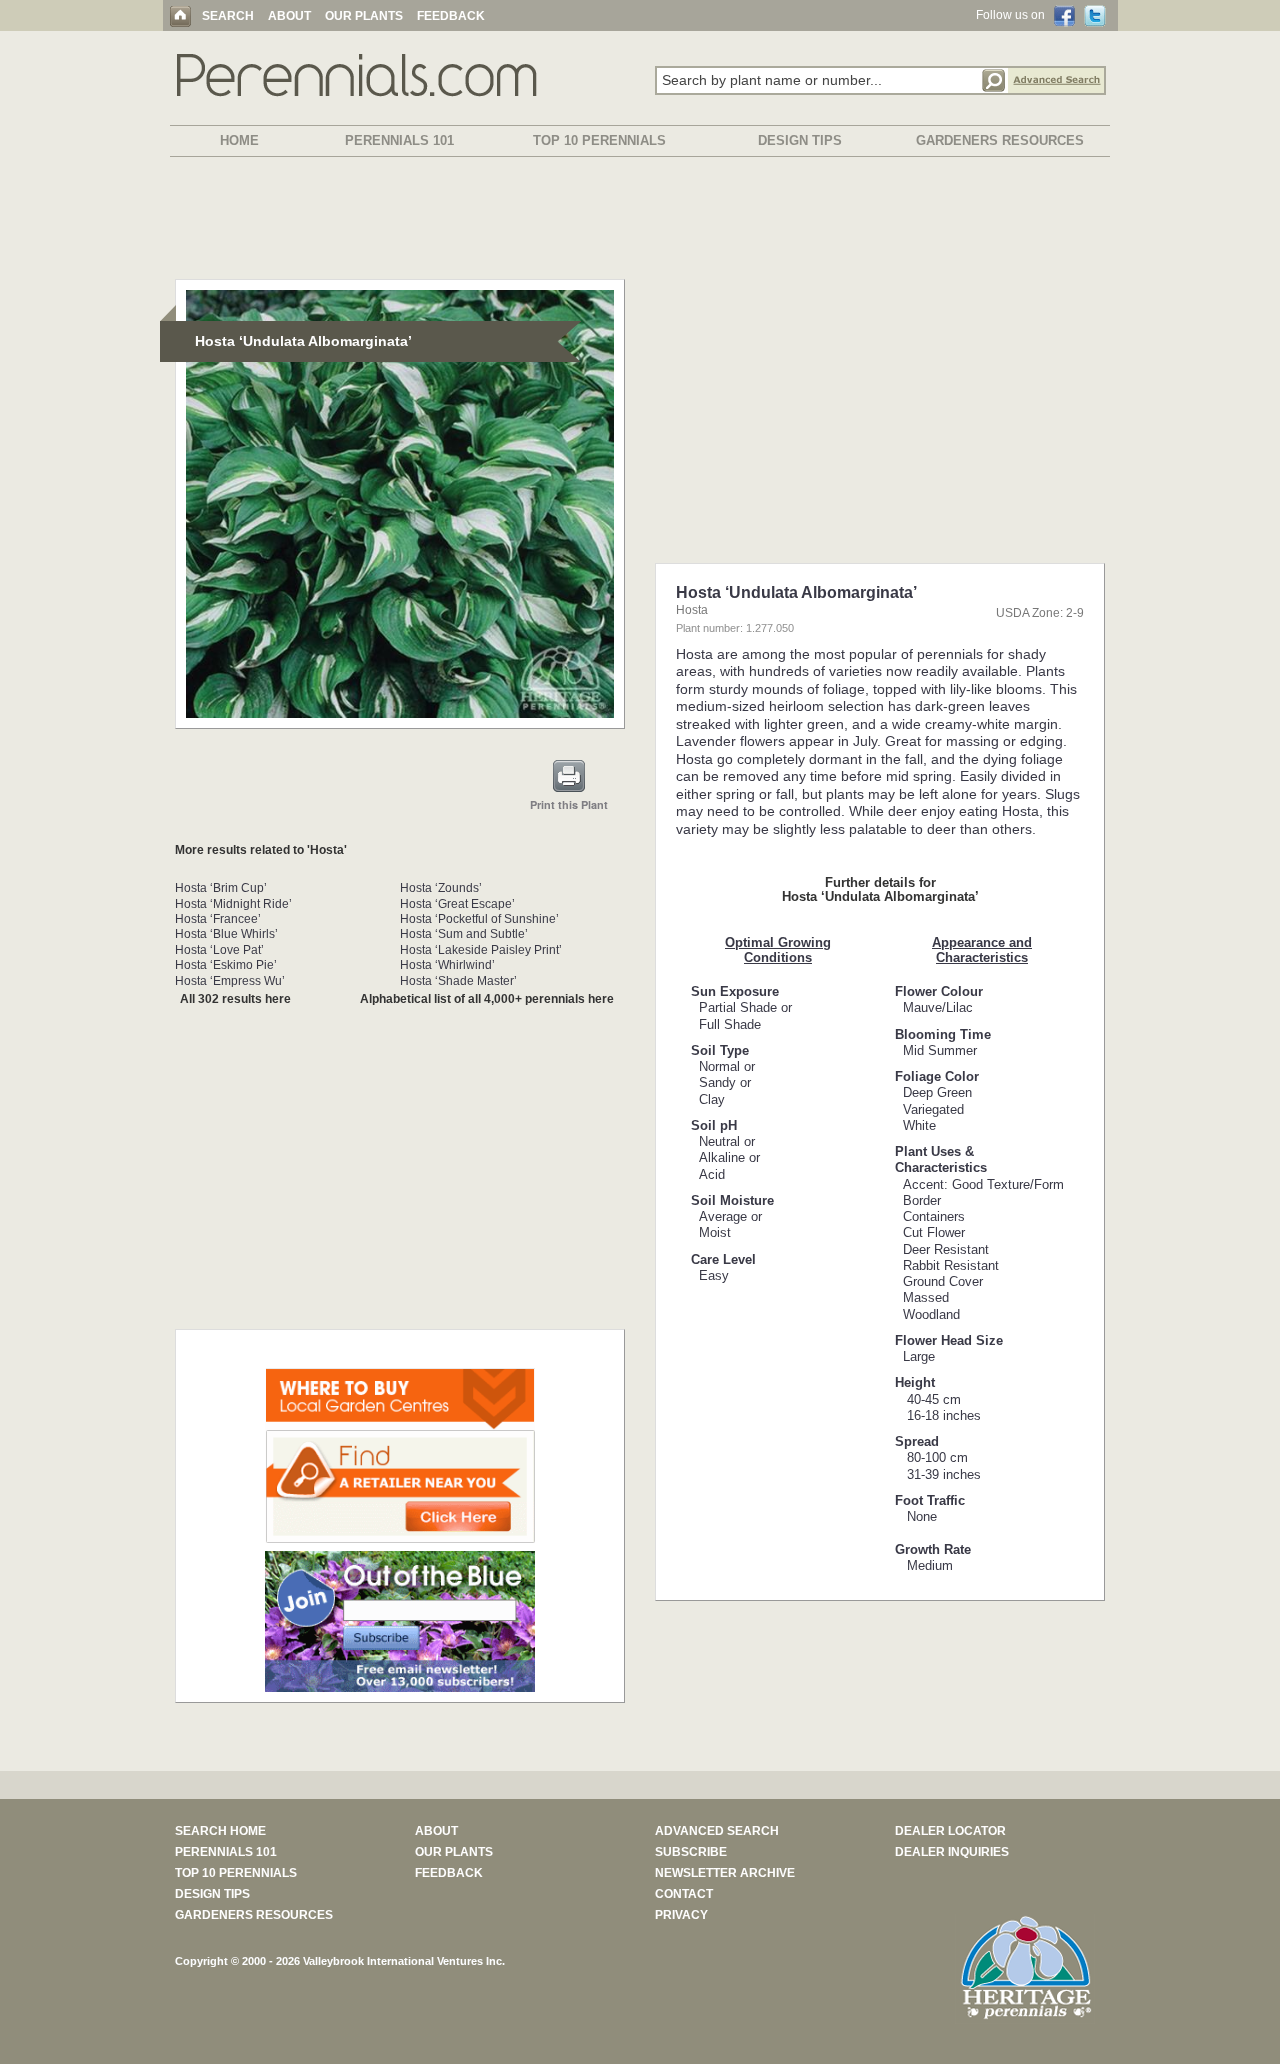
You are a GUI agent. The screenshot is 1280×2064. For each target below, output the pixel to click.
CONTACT (684, 1894)
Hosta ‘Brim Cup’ (221, 888)
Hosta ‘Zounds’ (441, 888)
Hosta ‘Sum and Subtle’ (464, 934)
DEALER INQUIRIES (952, 1852)
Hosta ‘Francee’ (218, 919)
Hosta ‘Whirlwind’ (447, 965)
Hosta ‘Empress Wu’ (230, 981)
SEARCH (228, 16)
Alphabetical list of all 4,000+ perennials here (487, 999)
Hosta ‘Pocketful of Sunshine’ (479, 919)
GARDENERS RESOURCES (1000, 140)
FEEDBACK (451, 16)
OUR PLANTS (364, 16)
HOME (239, 140)
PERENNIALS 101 (399, 140)
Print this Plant (569, 804)
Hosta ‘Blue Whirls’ (226, 934)
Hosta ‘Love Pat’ (219, 950)
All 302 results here (235, 999)
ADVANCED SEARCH (717, 1831)
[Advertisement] (640, 222)
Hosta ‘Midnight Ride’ (233, 904)
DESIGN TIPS (800, 140)
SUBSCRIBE (691, 1852)
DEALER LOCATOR (950, 1831)
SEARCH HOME (220, 1831)
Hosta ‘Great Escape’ (457, 904)
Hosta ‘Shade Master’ (458, 981)
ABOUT (289, 16)
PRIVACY (681, 1915)
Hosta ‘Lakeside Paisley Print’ (481, 950)
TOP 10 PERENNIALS (599, 140)
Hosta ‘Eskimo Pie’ (226, 965)
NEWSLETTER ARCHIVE (725, 1873)
